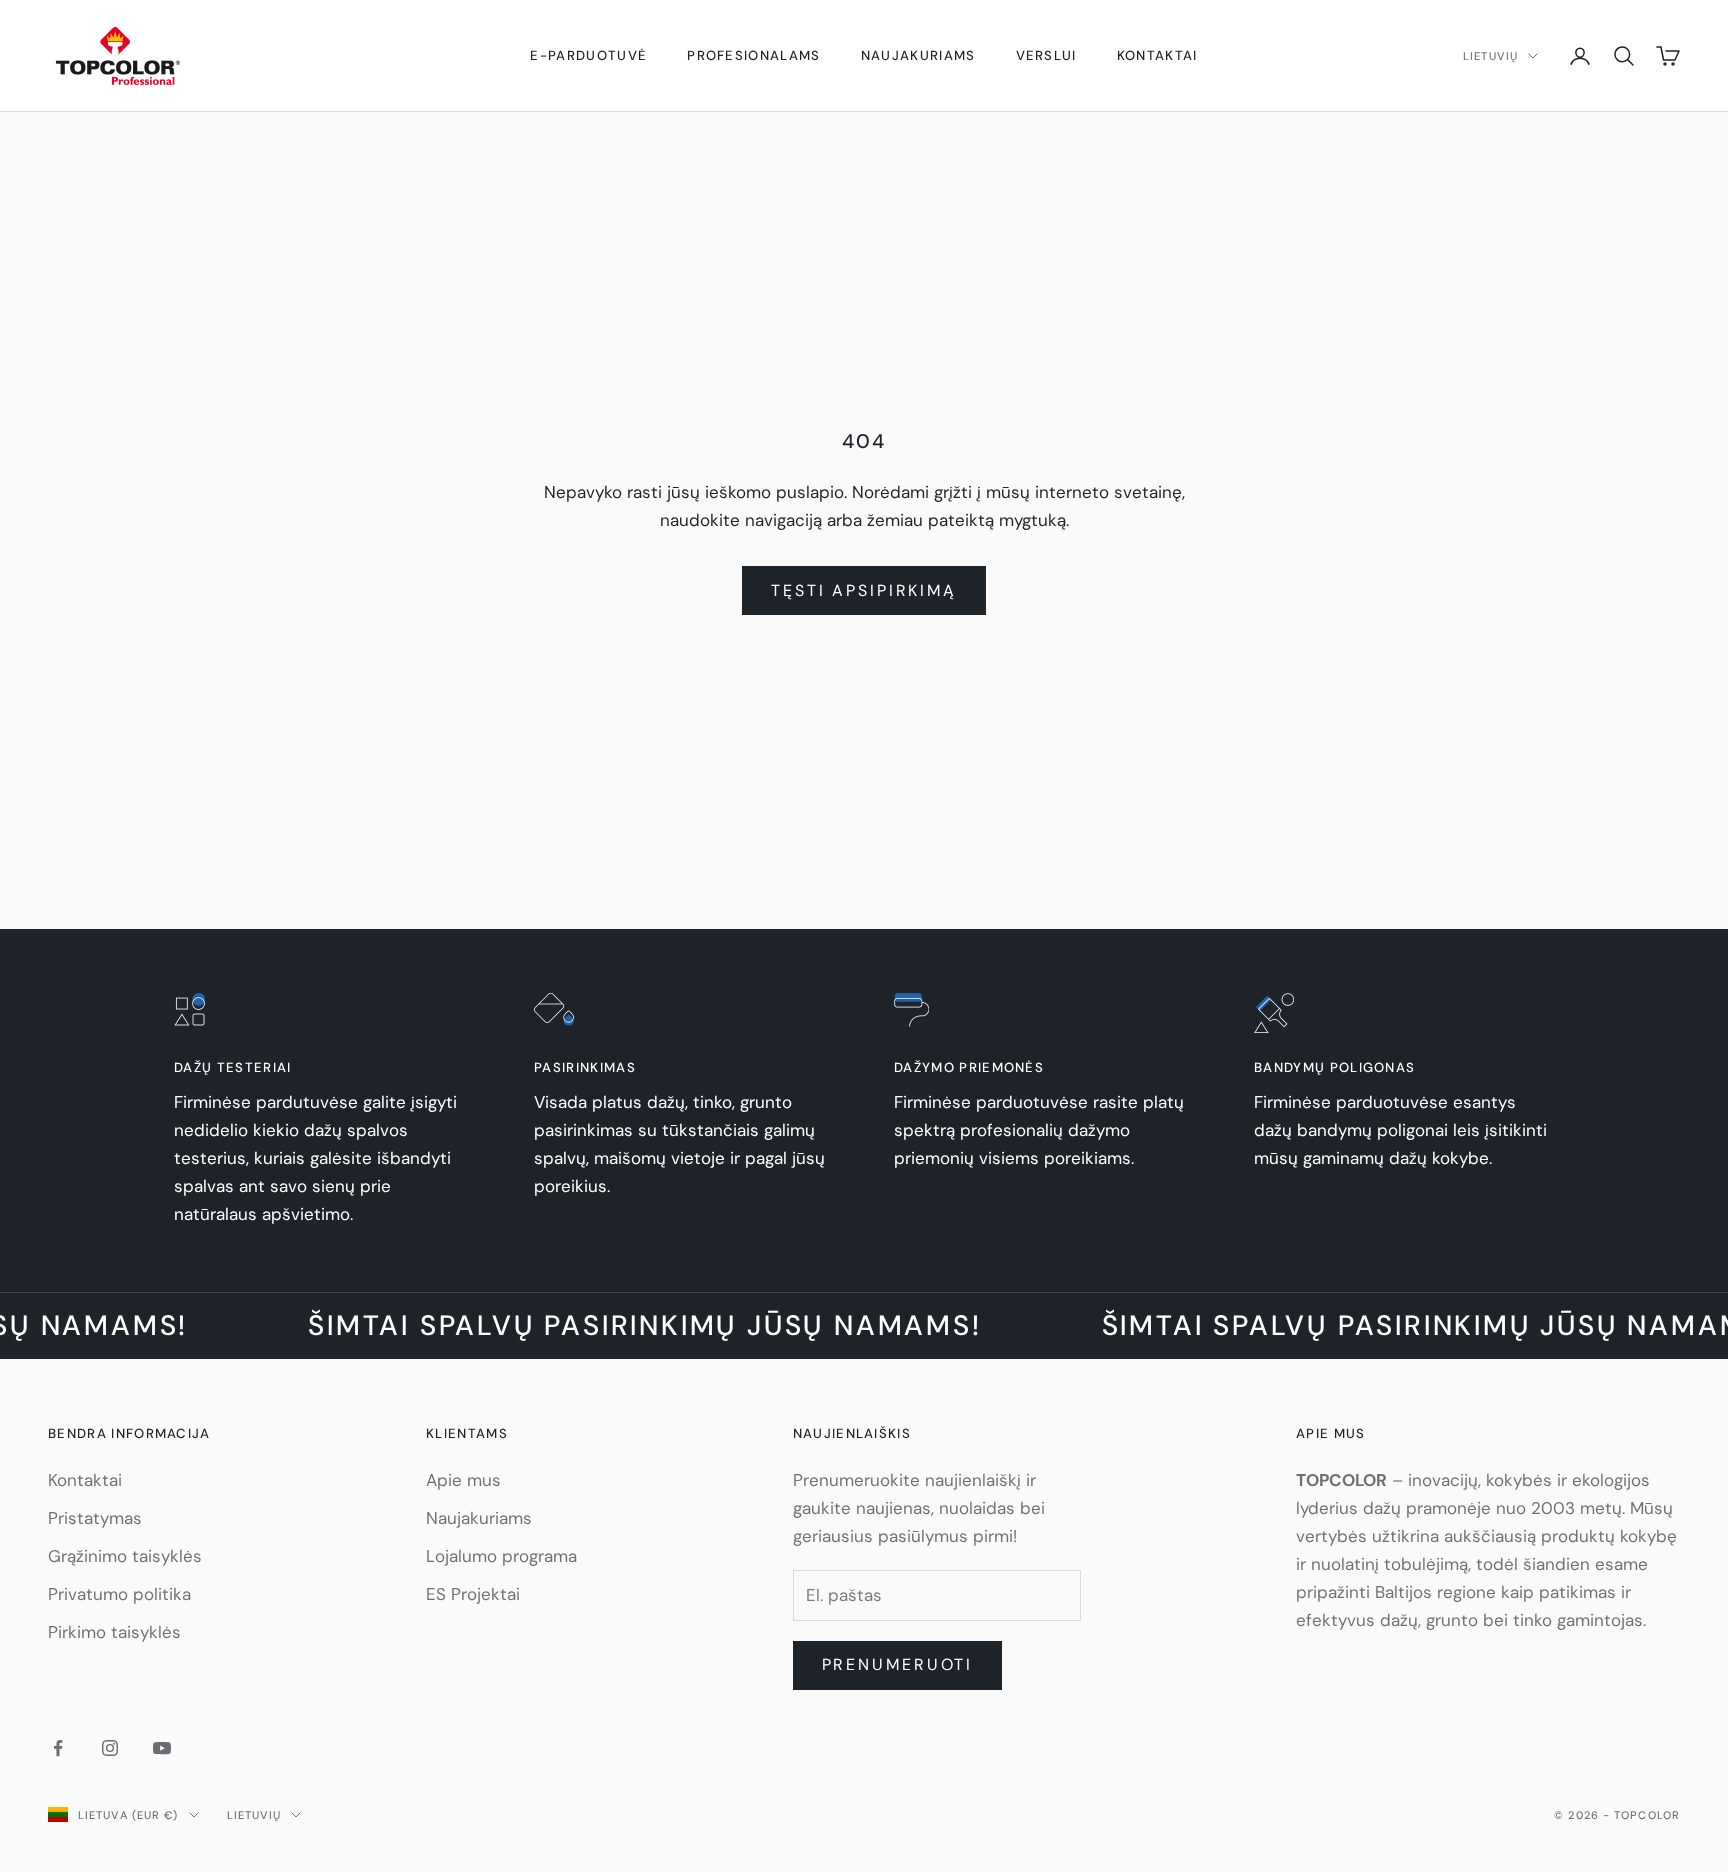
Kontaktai (1157, 55)
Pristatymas (95, 1518)
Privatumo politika (119, 1594)
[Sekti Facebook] (58, 1748)
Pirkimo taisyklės (114, 1632)
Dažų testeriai (232, 1067)
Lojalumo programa (501, 1556)
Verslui (1046, 55)
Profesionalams (753, 55)
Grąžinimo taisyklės (125, 1556)
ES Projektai (473, 1594)
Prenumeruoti (898, 1664)
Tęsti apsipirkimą (864, 590)
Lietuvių (1490, 56)
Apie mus (463, 1480)
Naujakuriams (918, 55)
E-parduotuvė (588, 55)
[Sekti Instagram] (110, 1748)
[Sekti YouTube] (162, 1748)
